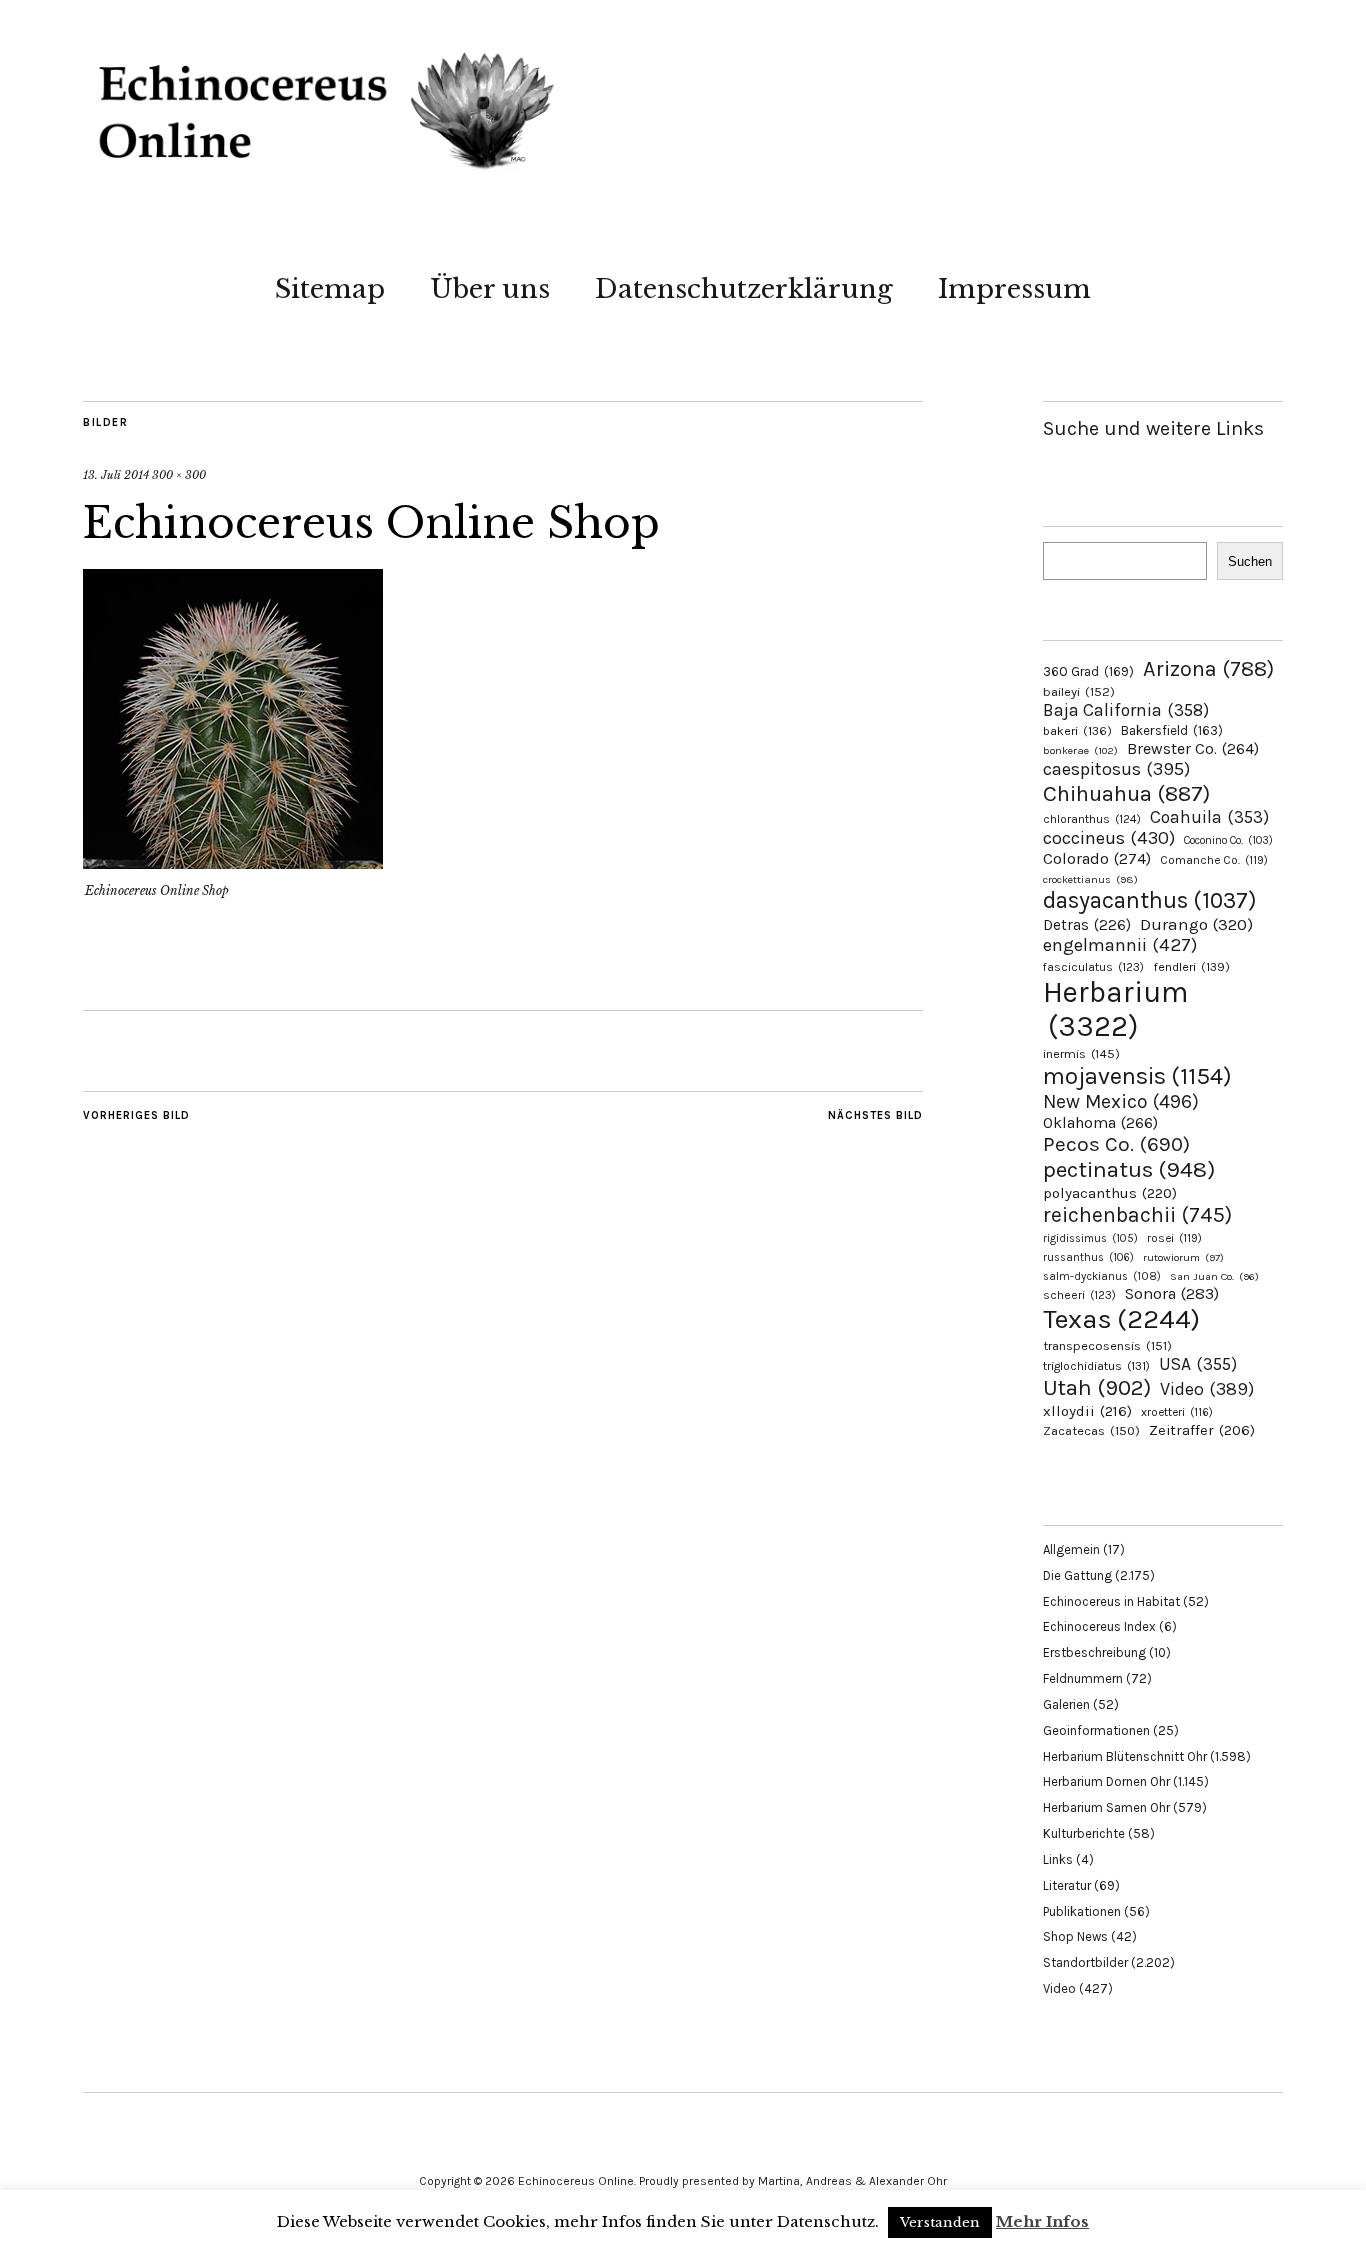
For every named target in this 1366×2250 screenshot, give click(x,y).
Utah (1097, 1387)
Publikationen (1082, 1911)
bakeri (1077, 731)
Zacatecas (1091, 1430)
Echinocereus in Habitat (1111, 1601)
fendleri (1191, 966)
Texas (1121, 1319)
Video (1207, 1389)
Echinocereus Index (1099, 1626)
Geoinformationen (1096, 1730)
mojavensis (1137, 1076)
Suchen (1250, 561)
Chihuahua (1126, 793)
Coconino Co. (1228, 840)
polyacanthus (1110, 1193)
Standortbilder (1085, 1962)
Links (1058, 1859)
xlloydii (1087, 1411)
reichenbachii (1137, 1214)
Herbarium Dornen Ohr (1106, 1781)
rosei (1174, 1238)
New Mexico (1121, 1101)
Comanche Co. (1214, 860)
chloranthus (1092, 819)
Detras (1087, 925)
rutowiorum (1183, 1257)
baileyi (1079, 691)
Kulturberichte (1084, 1833)
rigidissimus (1090, 1238)
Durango (1196, 924)
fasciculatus (1093, 967)
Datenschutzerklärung (744, 289)
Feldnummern (1083, 1678)
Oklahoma (1100, 1122)
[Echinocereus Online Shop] (233, 863)
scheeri (1079, 1295)
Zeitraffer (1202, 1430)
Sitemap (330, 289)
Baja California (1126, 710)
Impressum (1014, 289)
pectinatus (1129, 1169)
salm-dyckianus (1102, 1276)
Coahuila (1209, 817)
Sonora (1172, 1293)
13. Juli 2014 (116, 475)
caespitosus (1116, 769)
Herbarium (1115, 1009)
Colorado (1097, 858)
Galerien (1066, 1704)
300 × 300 (179, 475)
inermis (1081, 1053)
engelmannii (1120, 945)
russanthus (1088, 1257)
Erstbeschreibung (1094, 1652)
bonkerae (1080, 750)
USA (1198, 1364)
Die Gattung (1077, 1575)
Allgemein (1071, 1549)
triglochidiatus (1096, 1366)
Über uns (490, 289)
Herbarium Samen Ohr (1106, 1807)
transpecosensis (1107, 1345)
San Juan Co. (1214, 1276)
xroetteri (1177, 1412)
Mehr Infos (1042, 2221)
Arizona (1208, 668)
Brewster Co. (1193, 748)
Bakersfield (1172, 730)
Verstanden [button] (940, 2222)
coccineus (1109, 838)
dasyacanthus (1150, 900)
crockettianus (1090, 879)
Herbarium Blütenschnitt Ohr (1125, 1756)
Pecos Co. (1116, 1144)
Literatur (1067, 1885)
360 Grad (1088, 671)
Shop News (1075, 1936)
